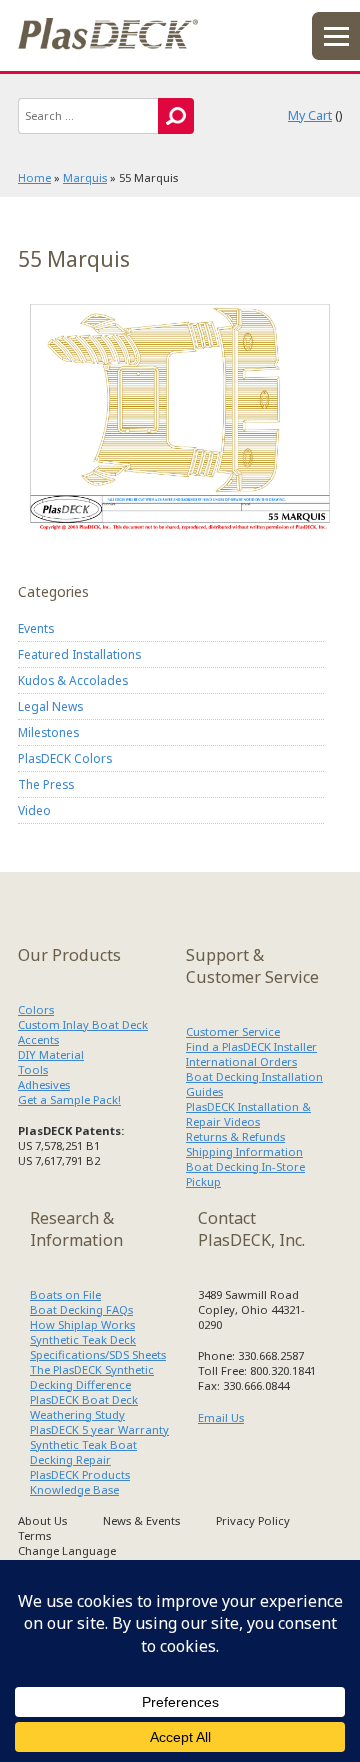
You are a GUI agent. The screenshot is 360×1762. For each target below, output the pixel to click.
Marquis (85, 177)
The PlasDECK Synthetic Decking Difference (92, 1377)
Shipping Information (244, 1151)
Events (36, 628)
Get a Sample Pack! (69, 1099)
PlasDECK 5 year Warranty (99, 1429)
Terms (34, 1535)
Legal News (50, 706)
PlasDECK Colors (65, 758)
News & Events (141, 1520)
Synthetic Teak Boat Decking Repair (83, 1452)
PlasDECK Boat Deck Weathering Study (84, 1407)
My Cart (310, 115)
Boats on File (65, 1294)
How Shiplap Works (82, 1324)
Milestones (48, 732)
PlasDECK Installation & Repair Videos (248, 1114)
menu (336, 36)
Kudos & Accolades (73, 680)
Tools (33, 1069)
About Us (42, 1520)
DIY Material (51, 1054)
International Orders (241, 1061)
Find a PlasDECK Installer (251, 1046)
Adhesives (44, 1084)
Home (34, 177)
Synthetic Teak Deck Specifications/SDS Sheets (98, 1347)
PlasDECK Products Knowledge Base (80, 1482)
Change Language (67, 1550)
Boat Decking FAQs (81, 1309)
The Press (46, 784)
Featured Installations (79, 654)
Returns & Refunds (235, 1136)
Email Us (221, 1417)
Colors (36, 1009)
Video (34, 810)
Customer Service (233, 1031)
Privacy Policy (253, 1520)
